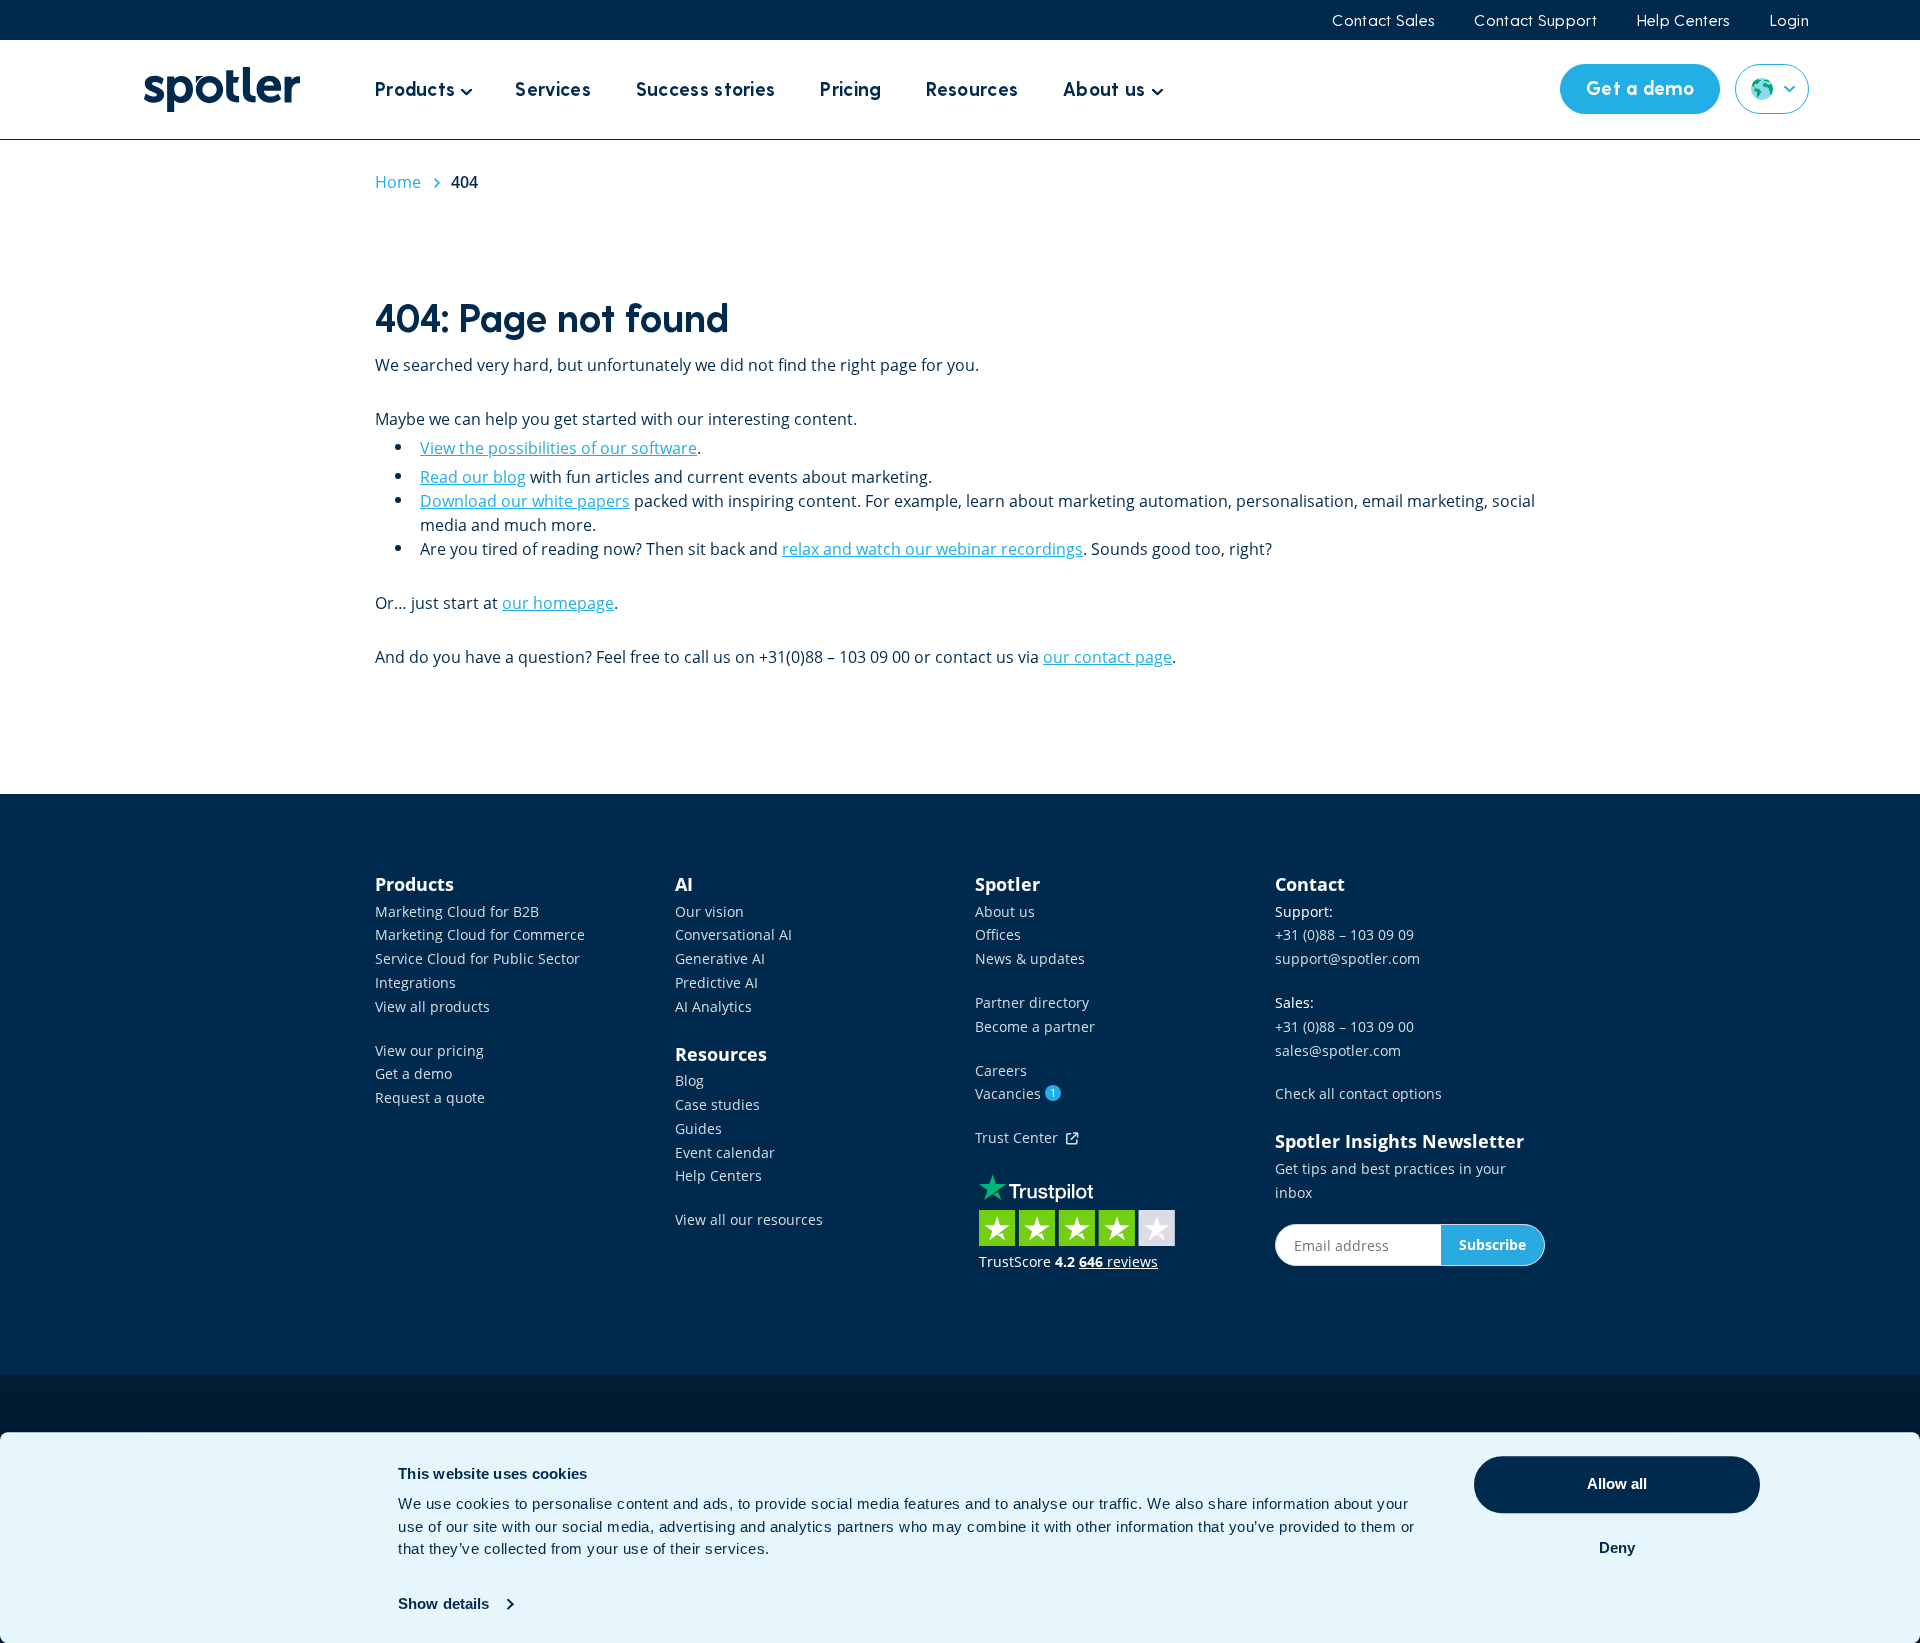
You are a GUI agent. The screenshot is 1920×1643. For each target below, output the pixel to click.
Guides (698, 1128)
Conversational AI (733, 934)
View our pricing (429, 1050)
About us (1005, 911)
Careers (1001, 1070)
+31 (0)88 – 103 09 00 (1344, 1026)
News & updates (1030, 958)
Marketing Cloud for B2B (457, 911)
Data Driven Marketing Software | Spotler (222, 89)
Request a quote (430, 1097)
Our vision (709, 911)
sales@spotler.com (1338, 1050)
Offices (998, 934)
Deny (1617, 1547)
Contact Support (1535, 20)
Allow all (1617, 1483)
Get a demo (413, 1073)
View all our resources (749, 1219)
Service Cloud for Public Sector (477, 958)
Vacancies (1015, 1093)
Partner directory (1032, 1002)
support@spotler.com (1347, 958)
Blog (689, 1080)
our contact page (1107, 657)
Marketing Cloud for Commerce (480, 934)
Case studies (717, 1104)
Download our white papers (525, 501)
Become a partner (1035, 1026)
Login (1790, 20)
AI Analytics (713, 1006)
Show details (443, 1603)
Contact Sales (1383, 20)
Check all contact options (1358, 1093)
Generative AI (720, 958)
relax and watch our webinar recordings (932, 549)
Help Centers (1683, 20)
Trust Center (1020, 1137)
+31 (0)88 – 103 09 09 (1344, 934)
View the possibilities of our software (558, 448)
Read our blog (473, 477)
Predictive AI (716, 982)
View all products (432, 1006)
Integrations (415, 982)
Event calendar (725, 1152)
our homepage (558, 603)
